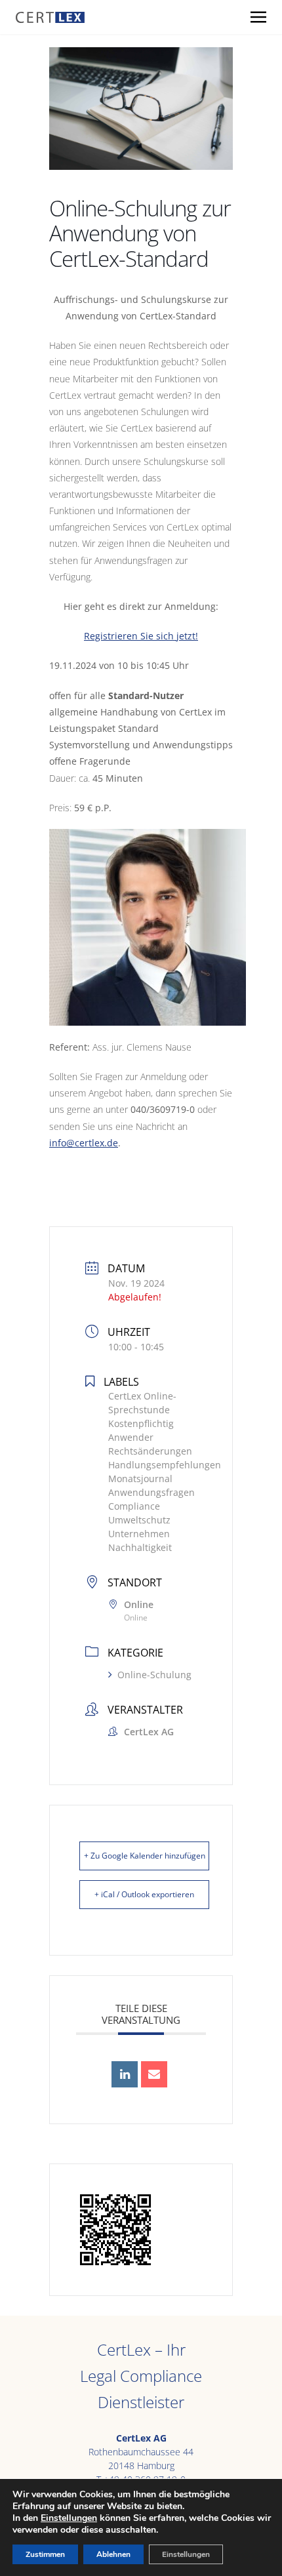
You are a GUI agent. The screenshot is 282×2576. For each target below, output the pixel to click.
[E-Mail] (154, 2074)
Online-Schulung (154, 1675)
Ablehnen (113, 2554)
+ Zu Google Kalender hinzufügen (145, 1856)
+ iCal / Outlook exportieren (144, 1894)
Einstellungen (69, 2518)
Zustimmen (45, 2554)
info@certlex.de (84, 1143)
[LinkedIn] (125, 2074)
